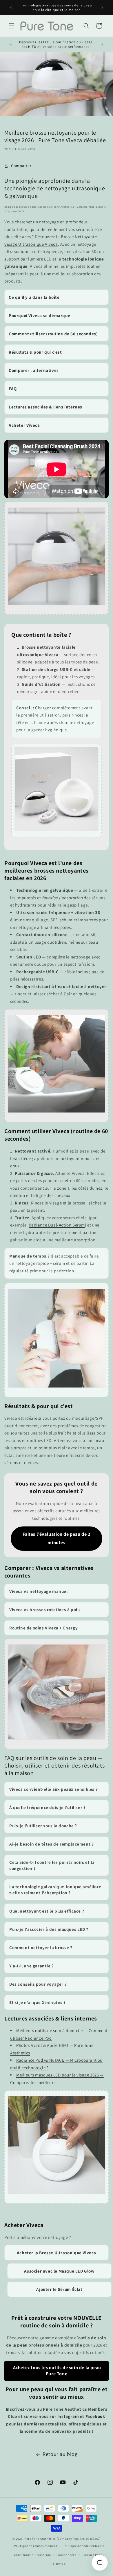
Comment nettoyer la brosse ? (41, 1948)
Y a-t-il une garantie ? (32, 1966)
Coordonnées (66, 2555)
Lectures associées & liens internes (45, 407)
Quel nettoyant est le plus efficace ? (47, 1911)
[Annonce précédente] (11, 8)
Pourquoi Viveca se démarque (39, 315)
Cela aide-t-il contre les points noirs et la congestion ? (52, 1865)
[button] (12, 26)
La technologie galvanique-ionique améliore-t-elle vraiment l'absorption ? (56, 1890)
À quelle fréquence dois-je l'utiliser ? (47, 1807)
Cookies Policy (94, 2555)
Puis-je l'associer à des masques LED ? (49, 1929)
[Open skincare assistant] (100, 2563)
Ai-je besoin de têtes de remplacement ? (51, 1844)
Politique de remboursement (35, 2546)
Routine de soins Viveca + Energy (43, 1628)
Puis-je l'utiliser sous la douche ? (43, 1826)
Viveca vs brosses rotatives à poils (45, 1610)
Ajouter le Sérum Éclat (59, 2289)
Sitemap (59, 2564)
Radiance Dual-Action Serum (57, 1225)
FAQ (13, 389)
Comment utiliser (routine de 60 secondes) (53, 334)
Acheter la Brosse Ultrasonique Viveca (57, 2253)
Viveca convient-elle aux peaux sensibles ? (53, 1789)
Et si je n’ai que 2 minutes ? (37, 2002)
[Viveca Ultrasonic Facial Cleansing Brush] (57, 609)
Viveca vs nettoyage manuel (39, 1591)
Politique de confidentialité (84, 2546)
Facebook (95, 2416)
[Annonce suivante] (102, 8)
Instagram (68, 2416)
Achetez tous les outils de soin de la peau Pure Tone (57, 2371)
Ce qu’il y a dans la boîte (34, 297)
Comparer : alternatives (34, 370)
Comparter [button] (21, 166)
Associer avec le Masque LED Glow (59, 2271)
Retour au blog (60, 2454)
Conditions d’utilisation (32, 2555)
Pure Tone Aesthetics (40, 2539)
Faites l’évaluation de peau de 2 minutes (56, 1538)
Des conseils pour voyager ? (38, 1984)
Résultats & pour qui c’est (35, 352)
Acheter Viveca (24, 425)
